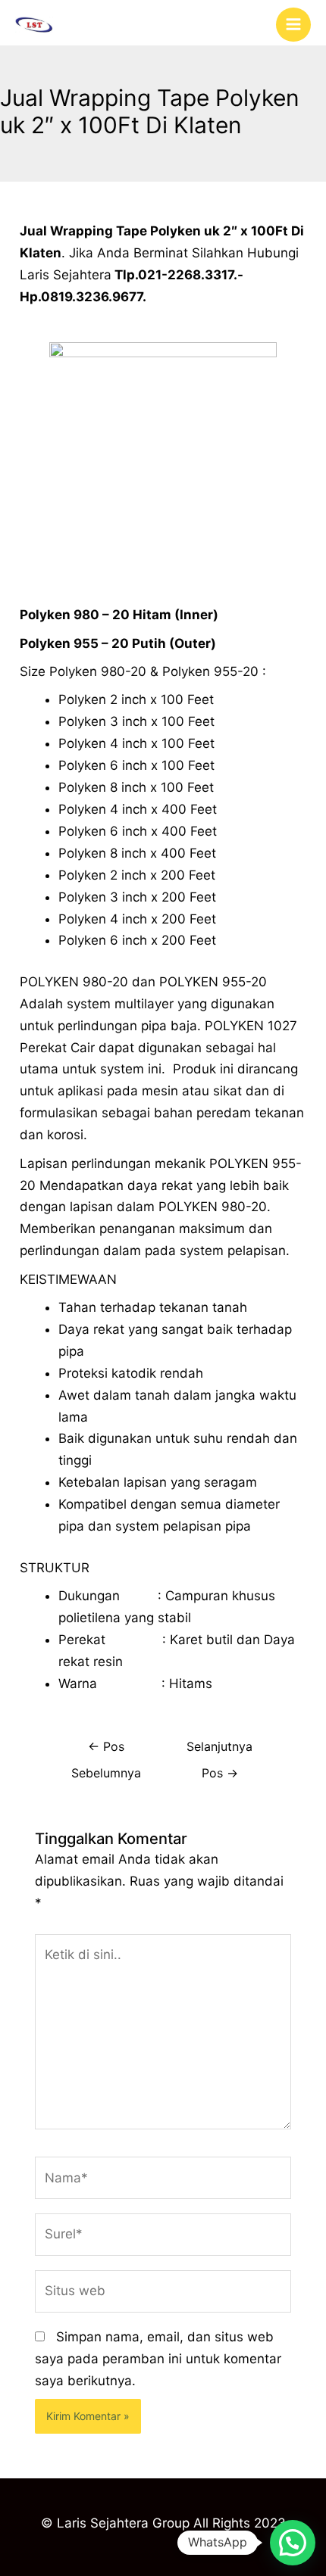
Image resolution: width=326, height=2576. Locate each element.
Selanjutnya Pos (219, 1751)
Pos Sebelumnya (106, 1751)
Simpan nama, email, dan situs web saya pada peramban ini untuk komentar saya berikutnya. (158, 2359)
